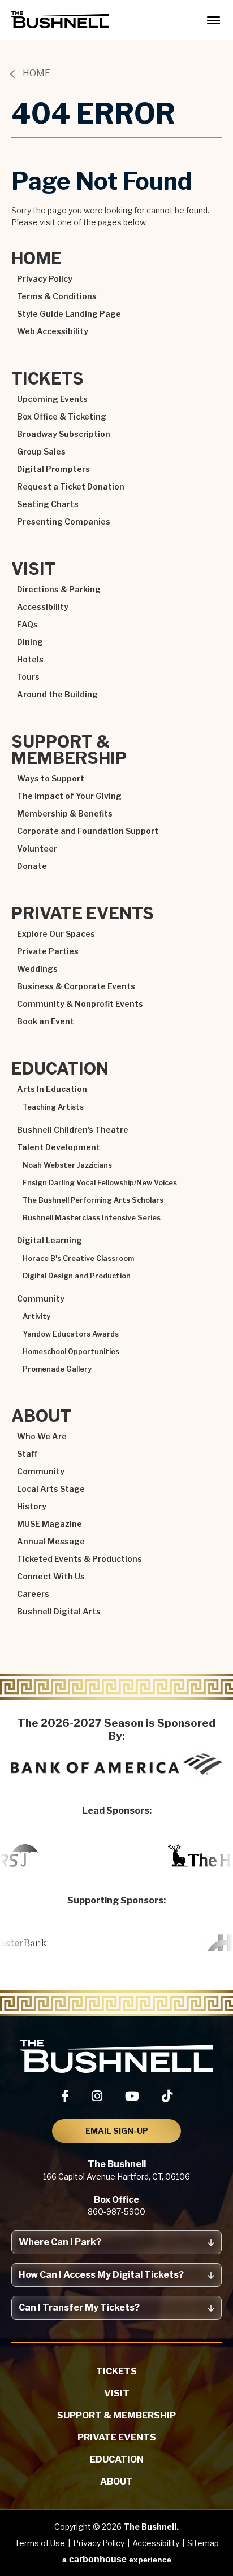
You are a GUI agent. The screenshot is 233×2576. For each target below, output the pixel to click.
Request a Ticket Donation (71, 486)
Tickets (48, 379)
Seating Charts (48, 504)
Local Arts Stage (51, 1489)
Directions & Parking (59, 589)
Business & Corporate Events (76, 986)
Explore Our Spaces (56, 934)
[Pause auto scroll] (218, 1816)
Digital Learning (49, 1240)
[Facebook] (65, 2096)
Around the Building (57, 694)
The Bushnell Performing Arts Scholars (93, 1200)
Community (41, 1298)
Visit (34, 569)
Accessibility (43, 607)
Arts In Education (52, 1089)
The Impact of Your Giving (69, 796)
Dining (30, 642)
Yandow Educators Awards (71, 1334)
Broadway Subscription (64, 434)
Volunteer (37, 848)
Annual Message (51, 1541)
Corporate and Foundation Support (88, 831)
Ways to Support (51, 778)
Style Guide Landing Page (69, 314)
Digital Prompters (53, 469)
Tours (28, 677)
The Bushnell (60, 20)
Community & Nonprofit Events (80, 1004)
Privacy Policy (45, 279)
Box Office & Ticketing (62, 416)
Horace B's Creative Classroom (78, 1259)
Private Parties (48, 951)
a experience (117, 2559)
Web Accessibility (53, 331)
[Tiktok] (167, 2096)
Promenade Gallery (57, 1369)
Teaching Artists (53, 1107)
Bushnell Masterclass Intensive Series (92, 1218)
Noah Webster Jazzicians (67, 1165)
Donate (32, 866)
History (32, 1506)
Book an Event (46, 1021)
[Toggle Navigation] (213, 20)
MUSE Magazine (49, 1524)
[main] (116, 871)
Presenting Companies (64, 521)
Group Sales (41, 451)
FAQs (27, 624)
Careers (33, 1594)
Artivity (36, 1317)
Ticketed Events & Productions (79, 1559)
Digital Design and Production (77, 1276)
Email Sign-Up (117, 2131)
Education (60, 1069)
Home (36, 73)
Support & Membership (69, 750)
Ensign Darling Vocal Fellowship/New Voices (100, 1183)
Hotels (30, 659)
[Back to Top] (214, 2540)
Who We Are (42, 1436)
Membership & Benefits (65, 813)
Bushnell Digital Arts (59, 1611)
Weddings (37, 969)
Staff (27, 1454)
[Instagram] (97, 2096)
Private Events (83, 914)
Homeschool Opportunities (71, 1352)
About (41, 1416)
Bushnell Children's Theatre (73, 1130)
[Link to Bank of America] (116, 1764)
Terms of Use (40, 2543)
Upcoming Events (52, 399)
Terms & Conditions (57, 296)
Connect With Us (51, 1576)
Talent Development (59, 1147)
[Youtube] (132, 2096)
